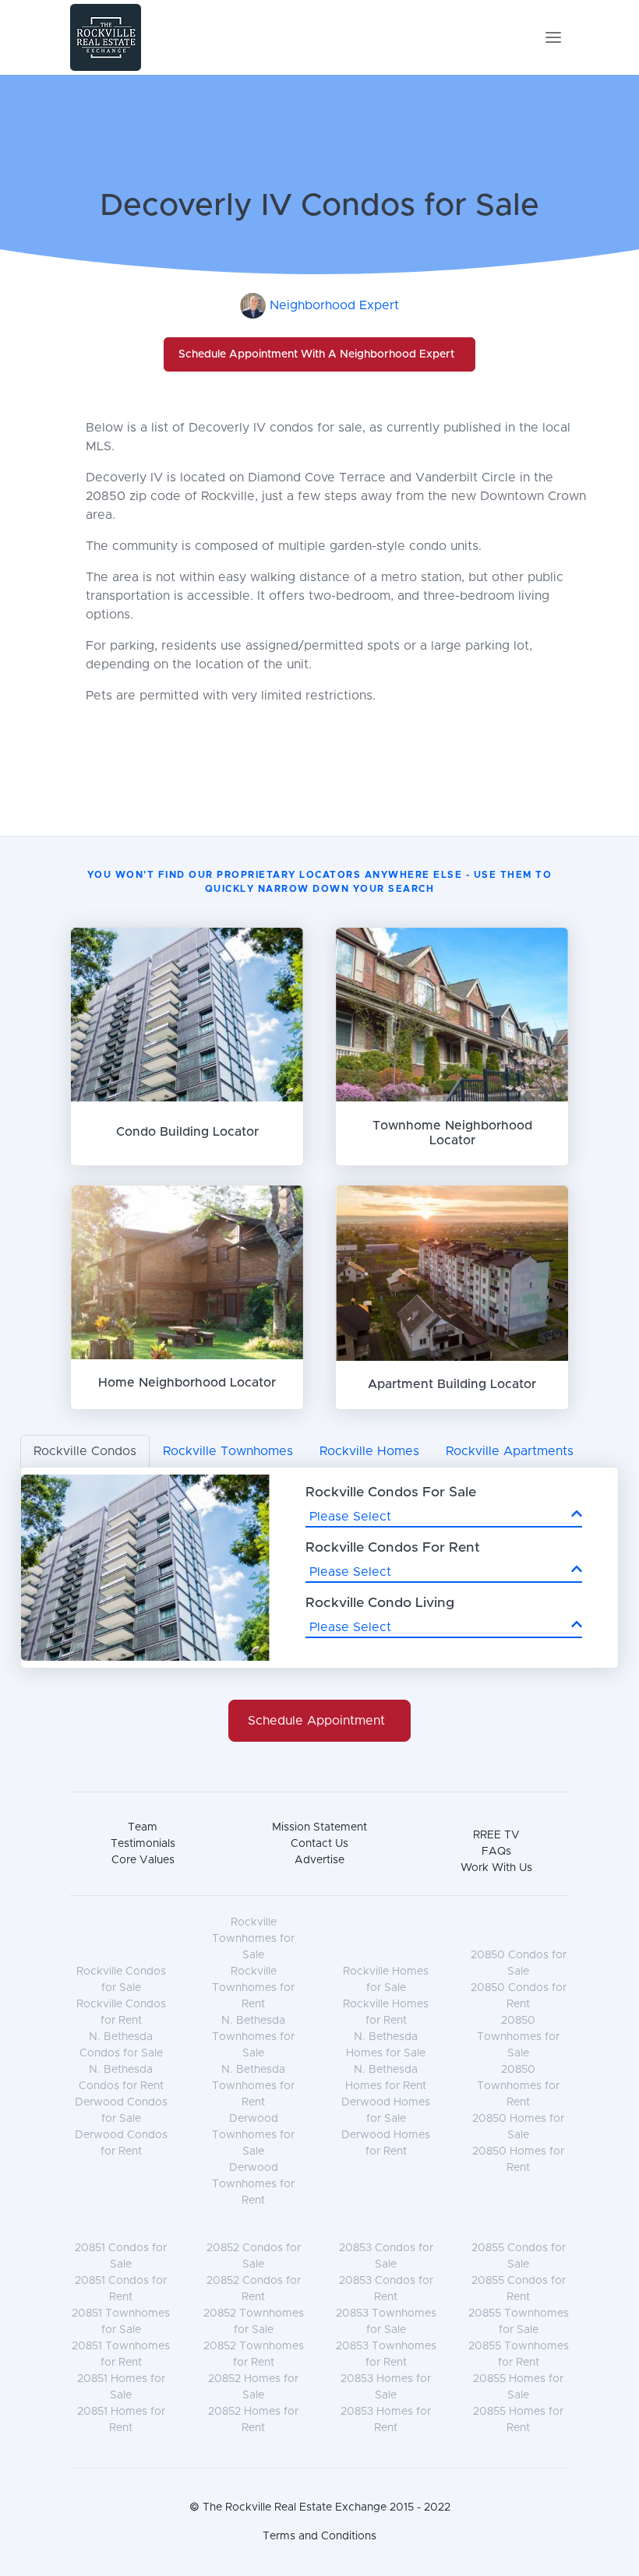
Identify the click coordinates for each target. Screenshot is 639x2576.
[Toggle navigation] (553, 37)
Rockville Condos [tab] (85, 1451)
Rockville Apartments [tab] (510, 1451)
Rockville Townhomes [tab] (228, 1451)
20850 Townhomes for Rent (518, 2086)
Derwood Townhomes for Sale (253, 2135)
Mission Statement (319, 1827)
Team (143, 1827)
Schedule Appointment (316, 1721)
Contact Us (319, 1844)
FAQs (496, 1852)
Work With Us (496, 1868)
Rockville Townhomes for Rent (253, 1988)
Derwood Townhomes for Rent (253, 2184)
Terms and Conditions (319, 2536)
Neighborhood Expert (334, 305)
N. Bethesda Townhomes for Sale (253, 2037)
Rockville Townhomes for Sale (253, 1939)
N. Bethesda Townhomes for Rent (253, 2086)
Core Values (143, 1860)
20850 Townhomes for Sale (518, 2037)
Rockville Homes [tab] (369, 1451)
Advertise (319, 1860)
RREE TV (496, 1835)
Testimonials (143, 1844)
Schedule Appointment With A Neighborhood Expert (316, 354)
